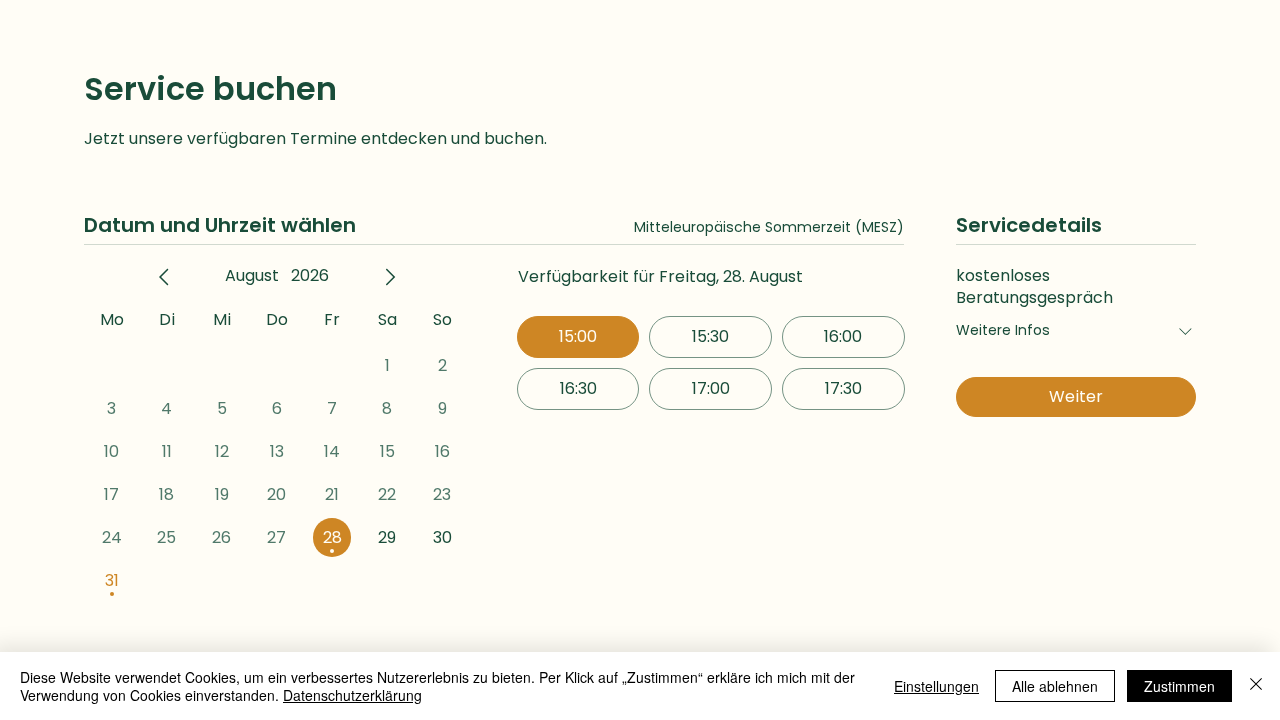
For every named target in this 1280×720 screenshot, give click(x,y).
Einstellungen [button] (936, 686)
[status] (769, 227)
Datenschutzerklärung (352, 695)
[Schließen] (1256, 686)
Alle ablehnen (1055, 686)
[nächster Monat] (390, 277)
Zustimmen (1179, 686)
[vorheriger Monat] (164, 277)
